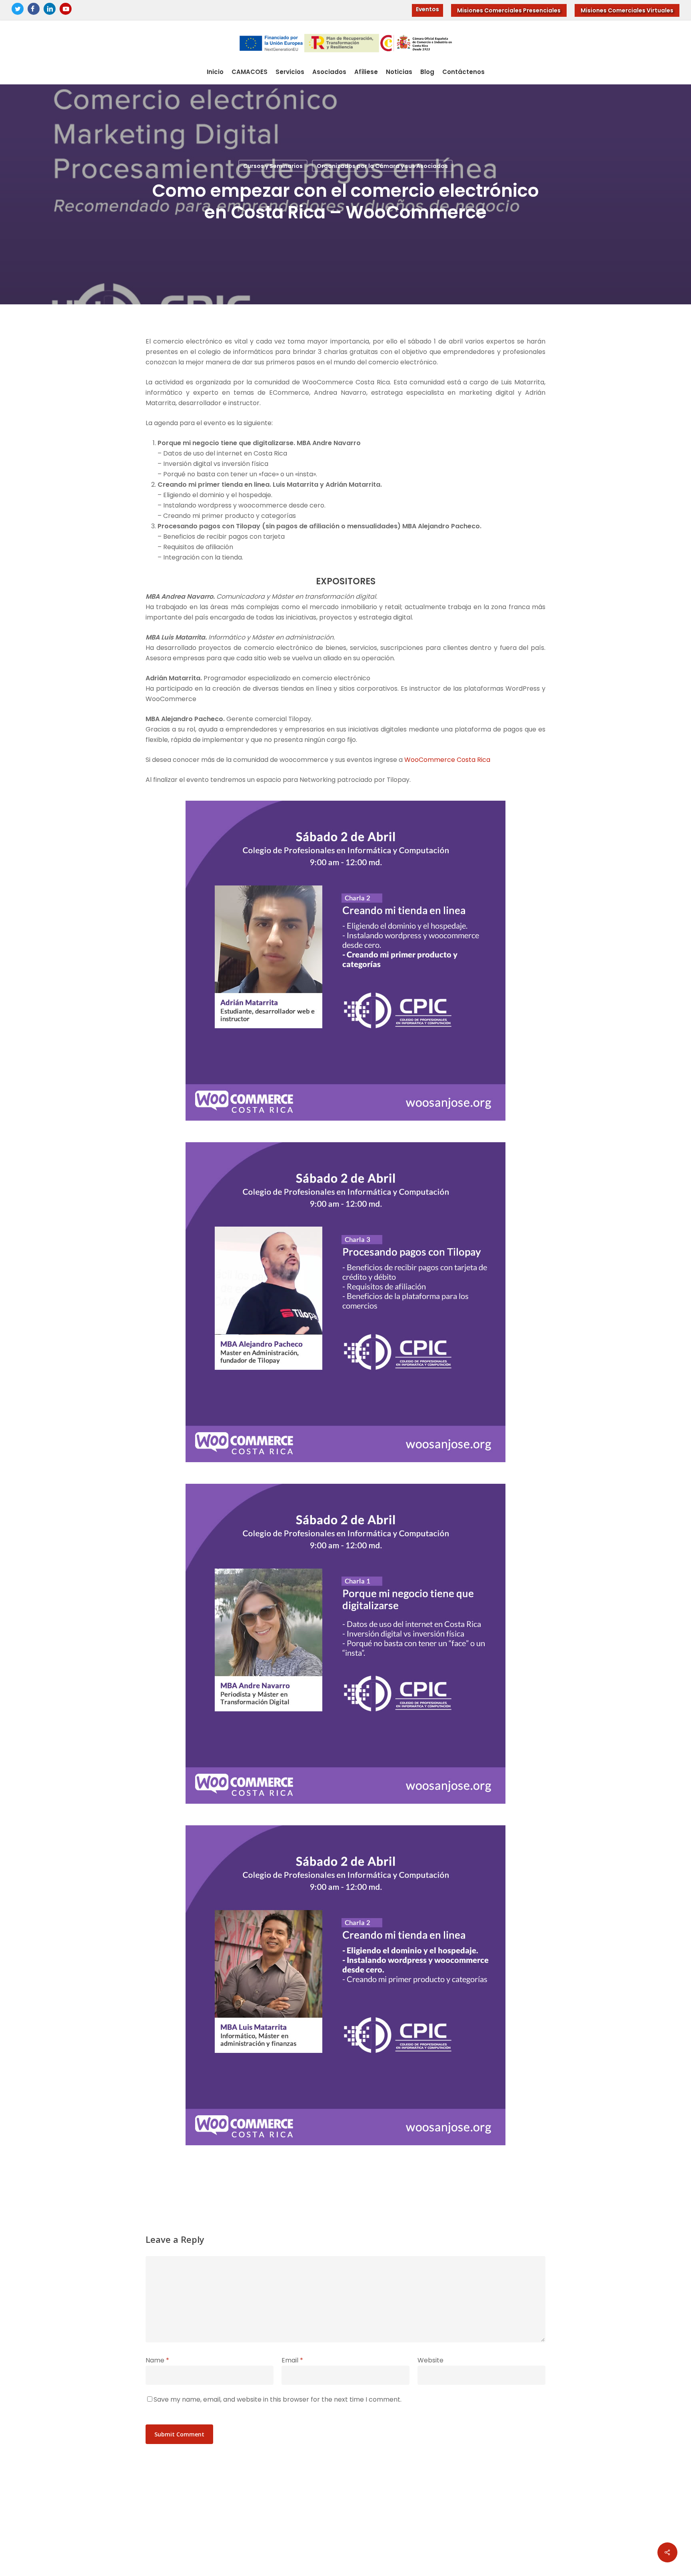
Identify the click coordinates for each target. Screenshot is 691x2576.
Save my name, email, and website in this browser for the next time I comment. (278, 2399)
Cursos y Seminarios (273, 166)
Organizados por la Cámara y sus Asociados (382, 166)
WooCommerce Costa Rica (447, 760)
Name (157, 2360)
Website (430, 2360)
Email (292, 2360)
